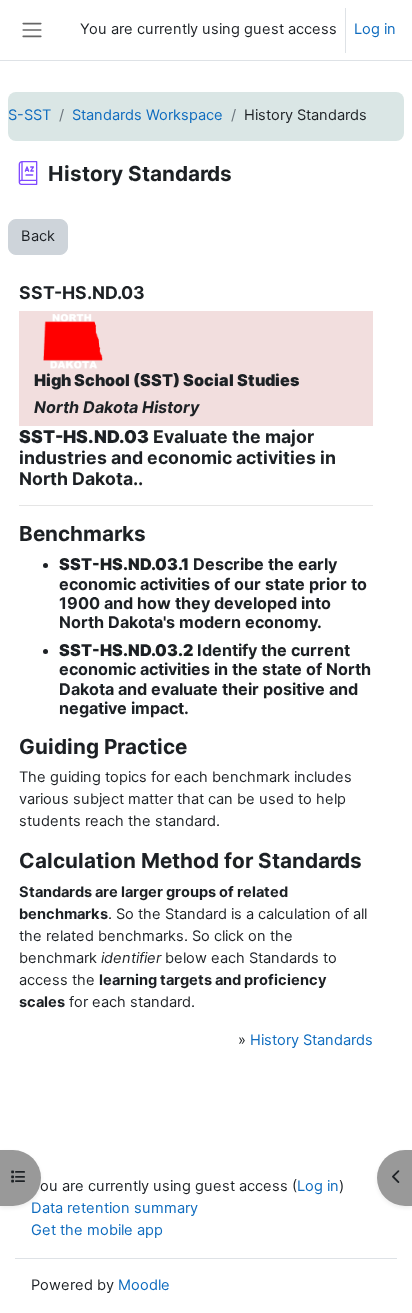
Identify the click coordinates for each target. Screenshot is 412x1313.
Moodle (144, 1285)
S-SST (29, 115)
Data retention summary (114, 1208)
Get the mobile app (97, 1230)
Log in (375, 29)
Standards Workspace (147, 115)
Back (38, 236)
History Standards (311, 1040)
